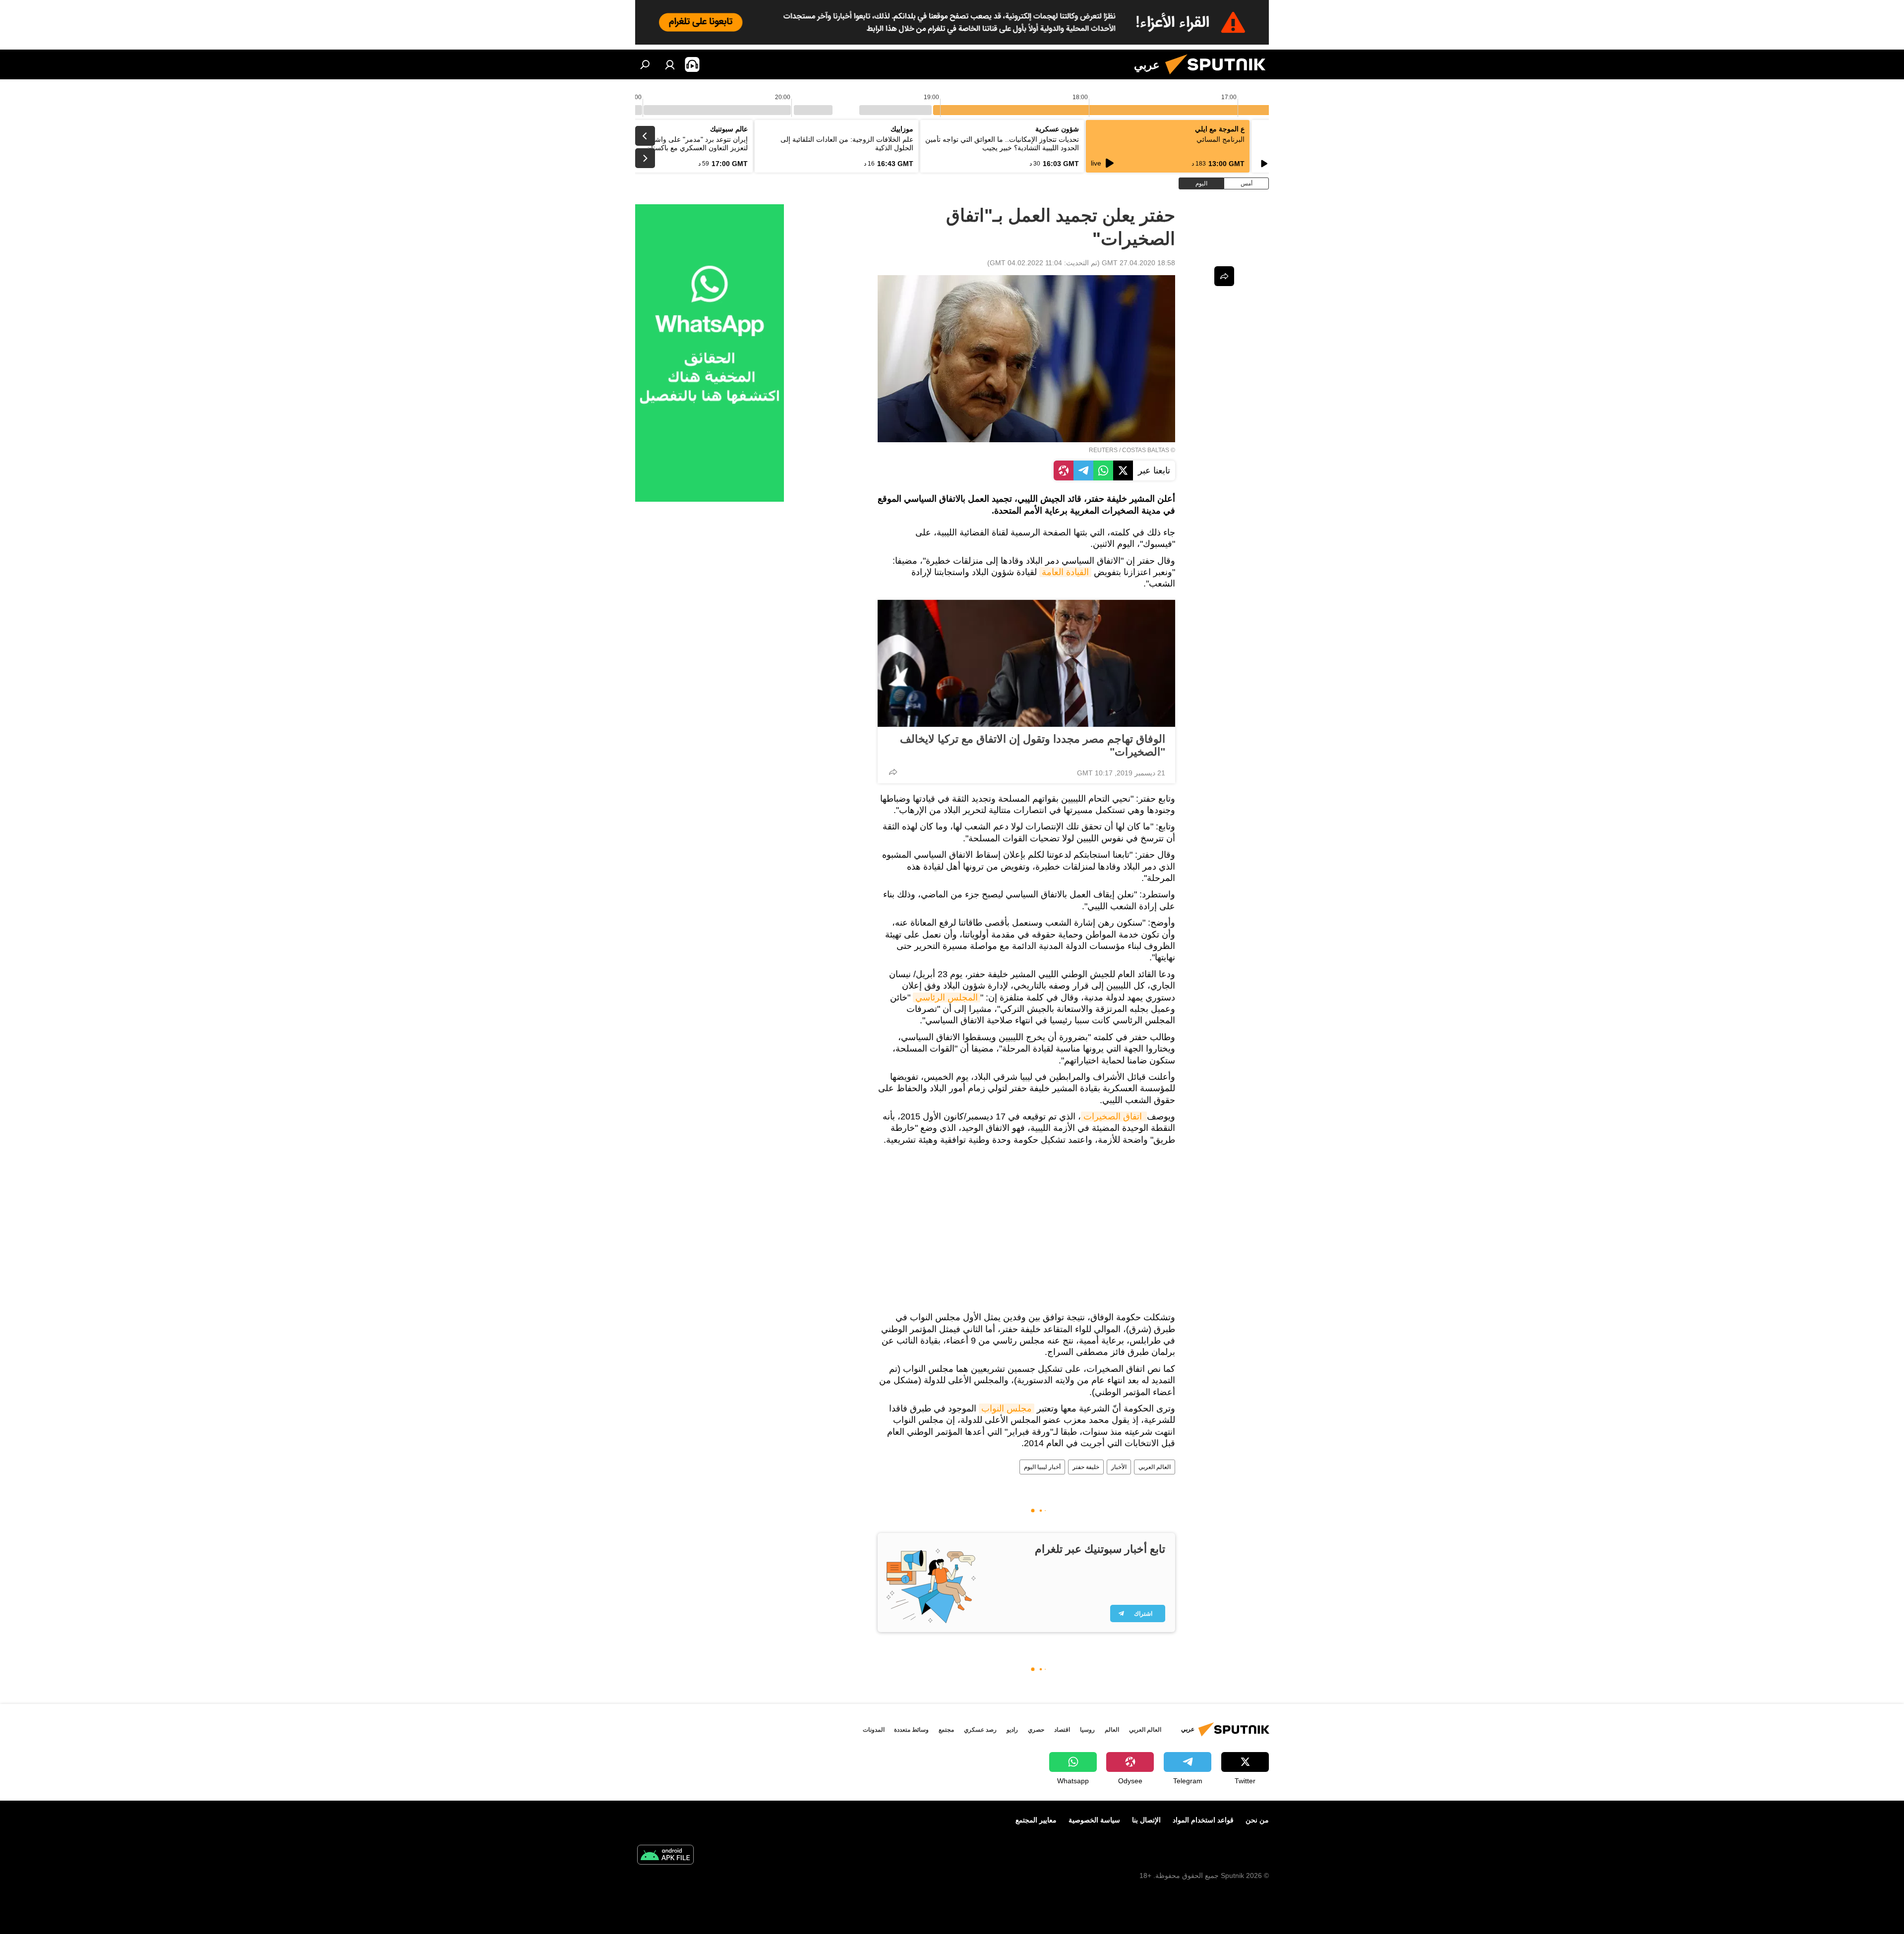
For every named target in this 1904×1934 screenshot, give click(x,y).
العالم (1112, 1730)
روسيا (1087, 1730)
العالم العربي (1155, 1467)
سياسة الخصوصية (1094, 1820)
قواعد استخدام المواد (1203, 1820)
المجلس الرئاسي (947, 997)
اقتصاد (1062, 1730)
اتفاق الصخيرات (1114, 1116)
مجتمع (946, 1730)
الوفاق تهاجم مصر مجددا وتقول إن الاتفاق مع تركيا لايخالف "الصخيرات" (1033, 745)
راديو (1012, 1730)
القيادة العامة (1065, 572)
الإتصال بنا (1146, 1820)
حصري (1036, 1730)
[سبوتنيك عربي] (1219, 77)
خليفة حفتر (1086, 1467)
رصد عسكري (980, 1730)
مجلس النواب (1007, 1408)
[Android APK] (665, 1856)
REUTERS (1103, 450)
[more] (893, 772)
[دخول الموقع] (670, 64)
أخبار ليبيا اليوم (1042, 1467)
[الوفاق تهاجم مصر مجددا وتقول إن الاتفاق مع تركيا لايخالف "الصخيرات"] (1026, 663)
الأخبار (1119, 1467)
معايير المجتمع (1036, 1820)
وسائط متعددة (911, 1730)
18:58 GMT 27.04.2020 (1138, 263)
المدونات (874, 1730)
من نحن (1257, 1820)
